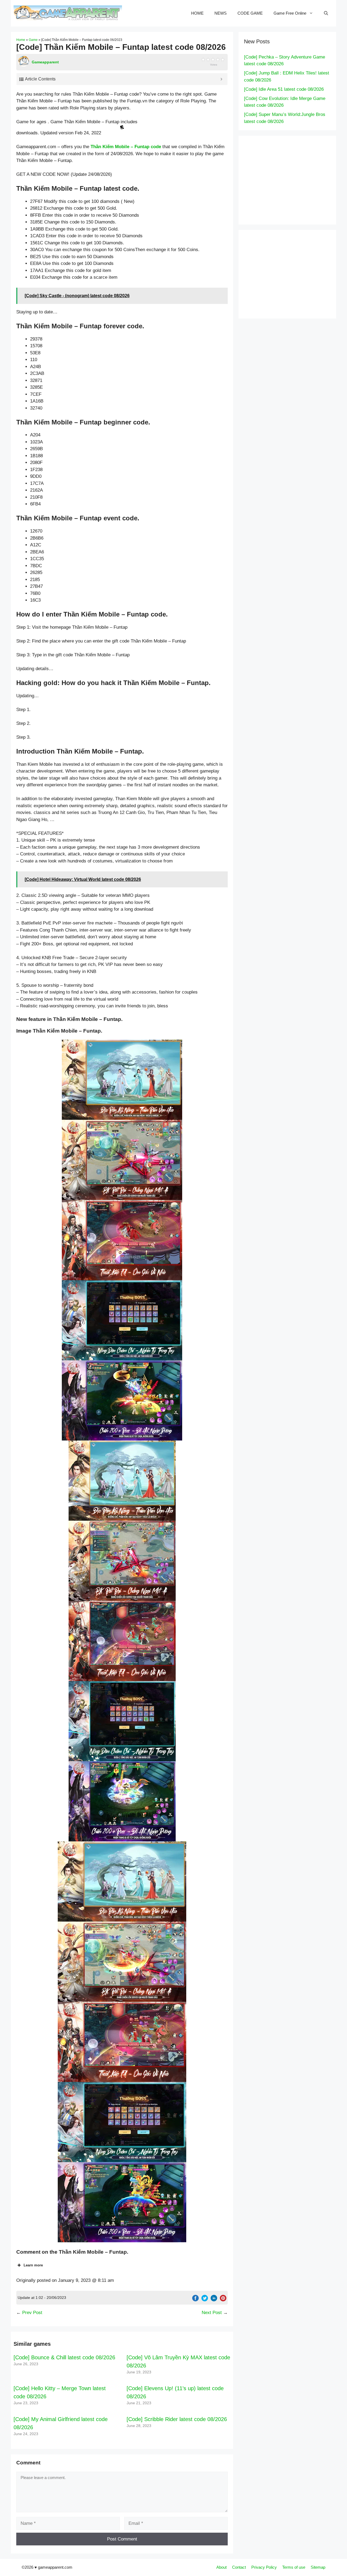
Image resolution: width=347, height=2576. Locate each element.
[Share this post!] (195, 2300)
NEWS (221, 13)
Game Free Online (290, 13)
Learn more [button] (33, 2265)
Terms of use (294, 2567)
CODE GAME (250, 13)
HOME (197, 13)
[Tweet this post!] (205, 2300)
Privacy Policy (264, 2567)
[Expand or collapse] (221, 79)
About (221, 2567)
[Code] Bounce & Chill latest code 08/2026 (64, 2357)
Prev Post (32, 2313)
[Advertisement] (295, 179)
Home (21, 40)
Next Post (212, 2313)
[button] (122, 1080)
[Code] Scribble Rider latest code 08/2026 (177, 2419)
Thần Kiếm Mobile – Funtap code (126, 147)
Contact (239, 2567)
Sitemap (318, 2567)
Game (33, 40)
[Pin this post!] (223, 2300)
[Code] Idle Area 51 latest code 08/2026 (284, 89)
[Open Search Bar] (326, 13)
